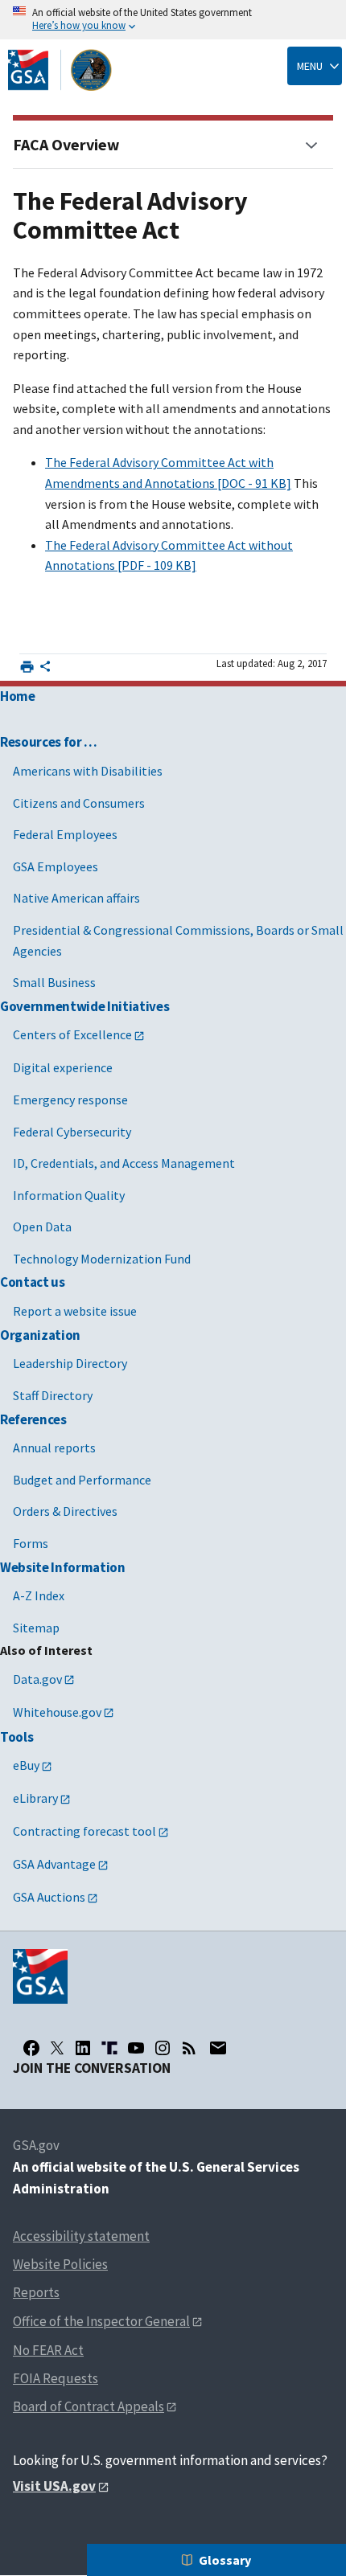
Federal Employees (65, 834)
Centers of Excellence (72, 1034)
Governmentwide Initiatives (84, 1006)
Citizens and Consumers (79, 803)
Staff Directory (53, 1395)
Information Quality (69, 1195)
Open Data (42, 1227)
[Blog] (189, 2048)
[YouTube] (136, 2048)
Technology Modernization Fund (102, 1259)
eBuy (26, 1765)
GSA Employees (56, 866)
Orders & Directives (65, 1511)
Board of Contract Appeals (89, 2406)
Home (18, 696)
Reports (36, 2292)
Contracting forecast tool (84, 1831)
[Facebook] (31, 2048)
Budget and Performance (82, 1480)
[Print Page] (27, 667)
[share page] (45, 670)
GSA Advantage (54, 1864)
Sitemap (36, 1628)
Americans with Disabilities (88, 771)
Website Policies (60, 2264)
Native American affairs (76, 898)
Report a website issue (75, 1311)
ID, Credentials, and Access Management (124, 1163)
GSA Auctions (49, 1897)
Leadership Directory (70, 1363)
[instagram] (163, 2048)
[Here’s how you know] (173, 20)
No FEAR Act (48, 2350)
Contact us (33, 1282)
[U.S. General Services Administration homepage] (60, 70)
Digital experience (63, 1067)
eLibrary (35, 1798)
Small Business (54, 982)
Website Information (63, 1567)
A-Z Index (39, 1595)
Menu (310, 66)
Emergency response (70, 1100)
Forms (31, 1543)
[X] (57, 2048)
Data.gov (37, 1679)
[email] (218, 2048)
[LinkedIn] (83, 2048)
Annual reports (54, 1448)
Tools (16, 1737)
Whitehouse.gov (57, 1712)
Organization (40, 1335)
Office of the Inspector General (101, 2321)
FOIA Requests (56, 2378)
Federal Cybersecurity (72, 1132)
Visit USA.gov (54, 2486)
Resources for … (49, 742)
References (33, 1419)
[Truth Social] (109, 2048)
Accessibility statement (81, 2236)
